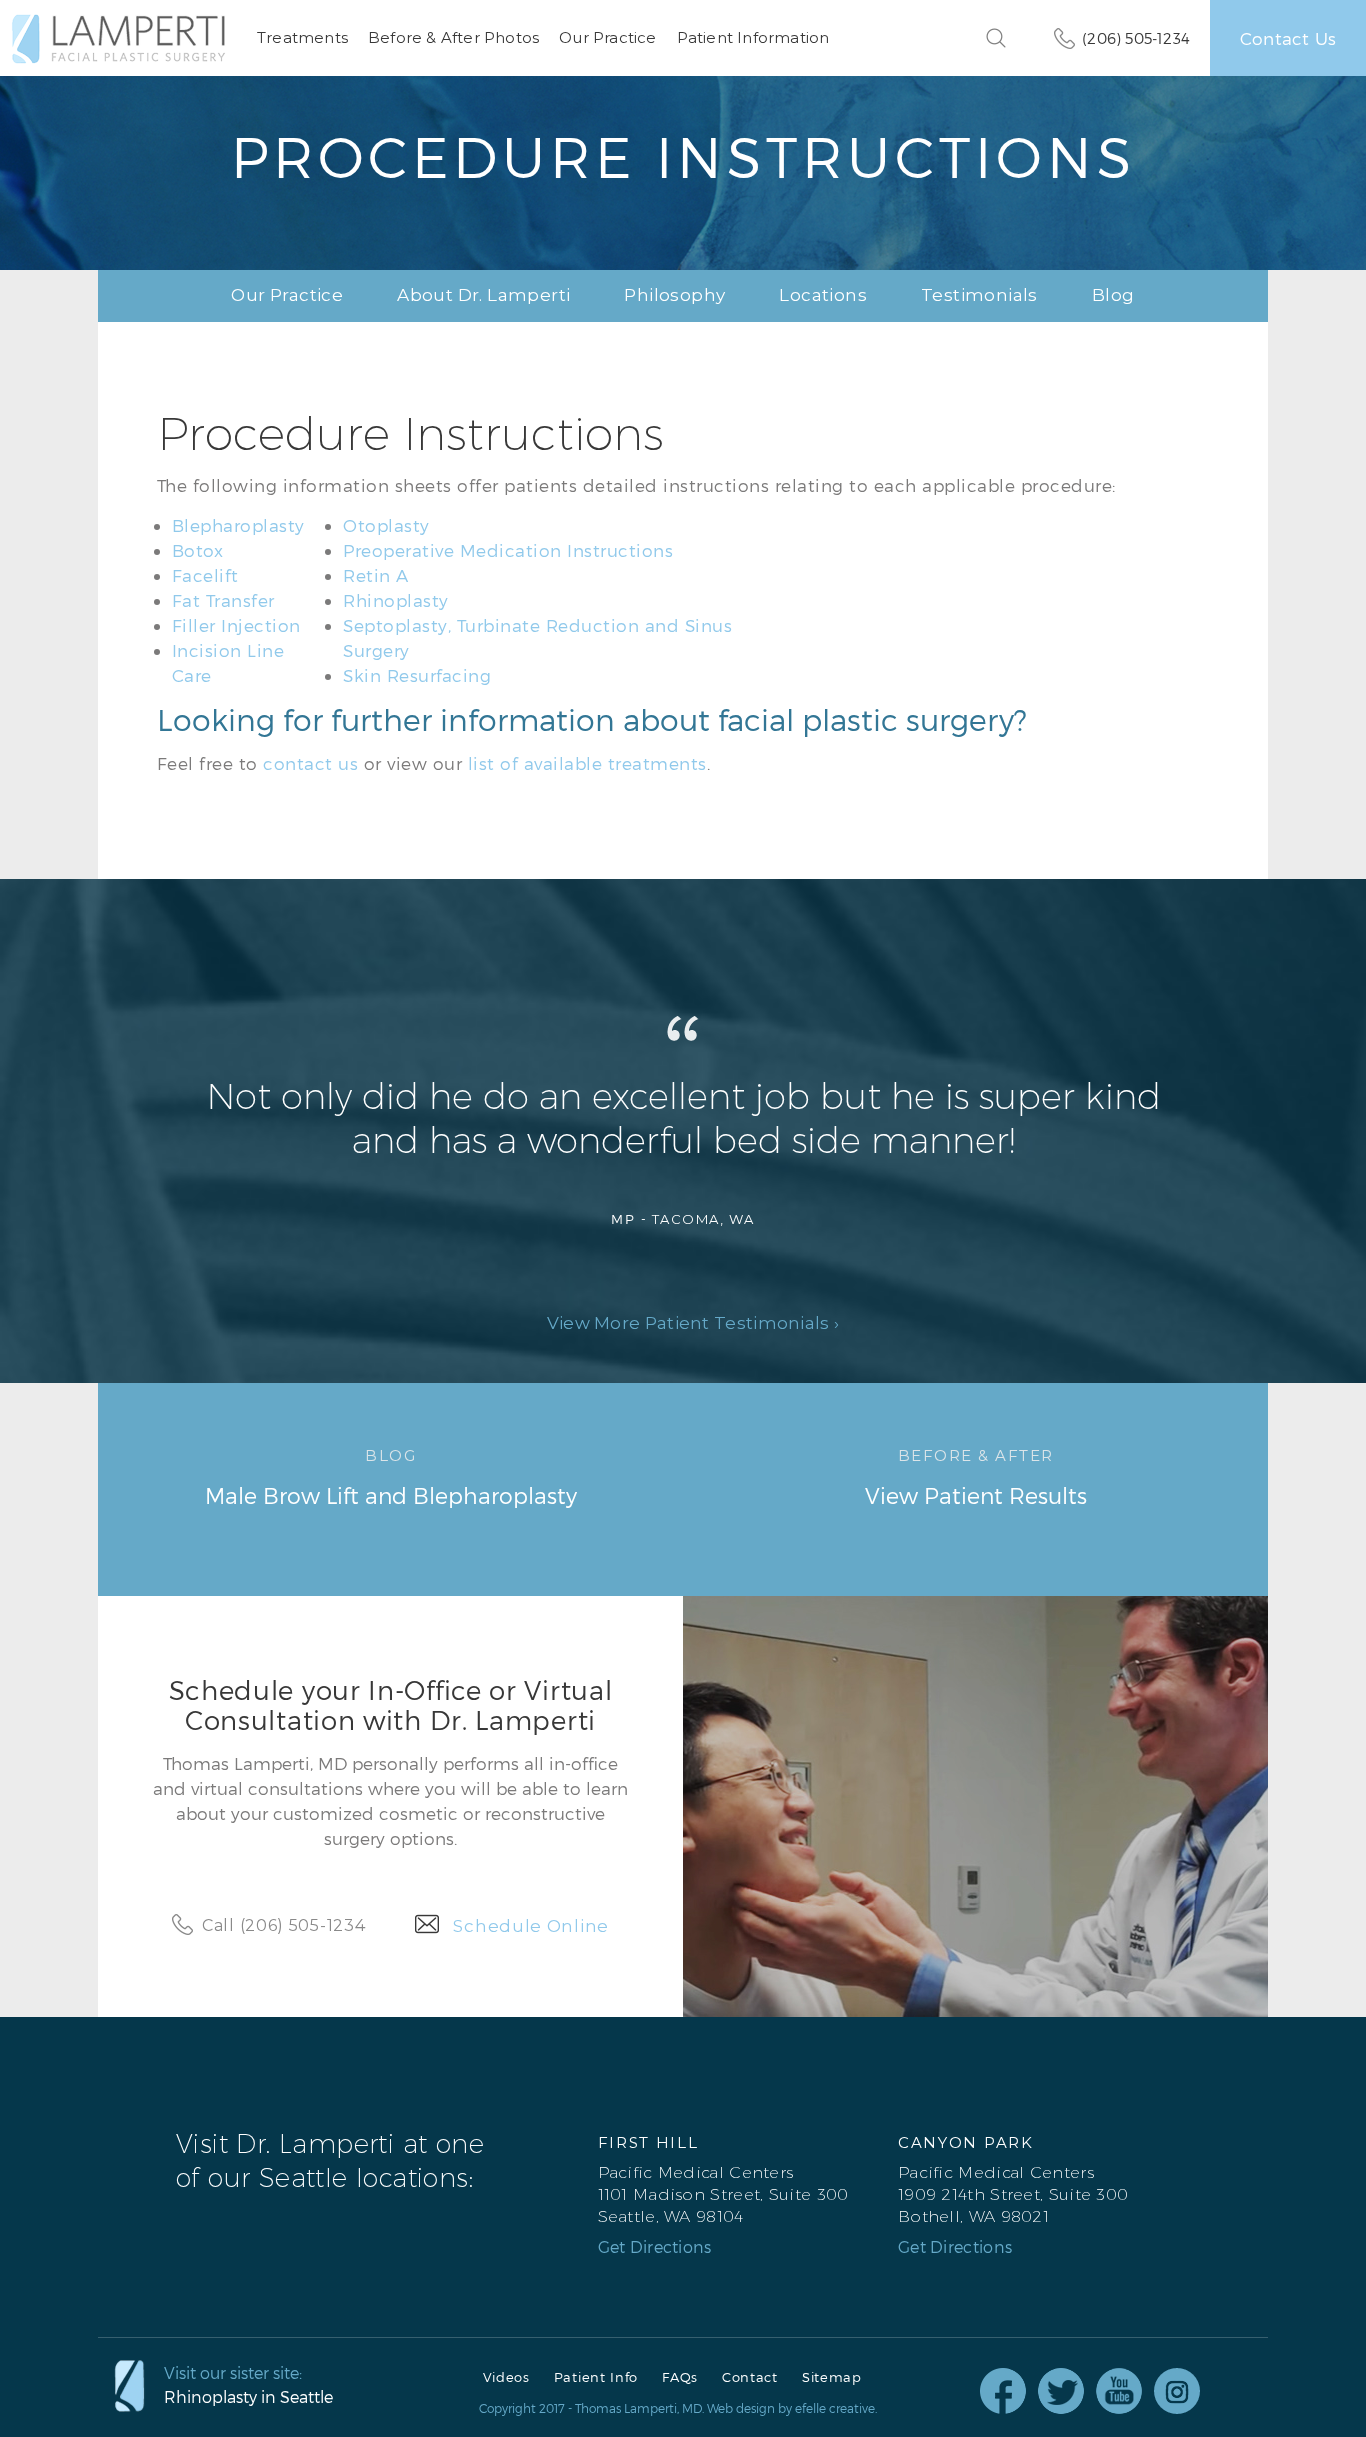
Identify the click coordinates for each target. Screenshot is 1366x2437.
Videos (506, 2377)
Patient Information (753, 37)
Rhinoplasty (396, 600)
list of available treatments (587, 763)
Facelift (205, 575)
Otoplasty (386, 525)
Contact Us (1288, 38)
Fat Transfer (223, 600)
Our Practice (607, 37)
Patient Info (596, 2377)
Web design (741, 2408)
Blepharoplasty (238, 525)
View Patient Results (976, 1477)
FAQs (680, 2377)
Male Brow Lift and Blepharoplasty (391, 1477)
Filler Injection (236, 625)
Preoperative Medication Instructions (508, 550)
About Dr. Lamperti (483, 295)
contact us (310, 763)
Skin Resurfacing (417, 675)
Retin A (376, 575)
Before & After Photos (453, 37)
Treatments (302, 37)
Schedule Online (531, 1926)
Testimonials (979, 295)
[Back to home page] (118, 39)
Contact (750, 2377)
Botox (198, 550)
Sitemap (832, 2377)
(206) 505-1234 (1136, 38)
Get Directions (655, 2247)
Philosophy (674, 295)
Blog (1113, 295)
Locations (823, 295)
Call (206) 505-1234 (283, 1925)
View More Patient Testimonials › (693, 1323)
